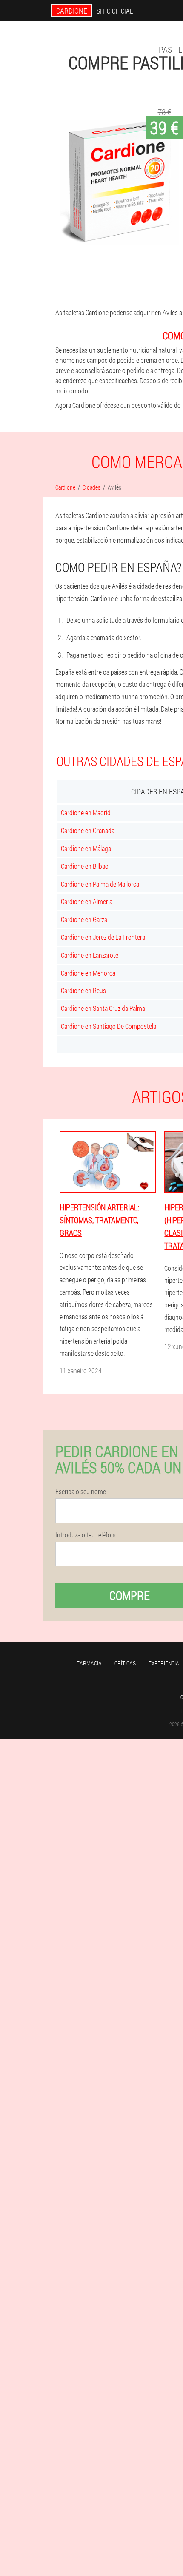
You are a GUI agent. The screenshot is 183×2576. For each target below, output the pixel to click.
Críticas (125, 1663)
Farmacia (89, 1663)
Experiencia (164, 1663)
